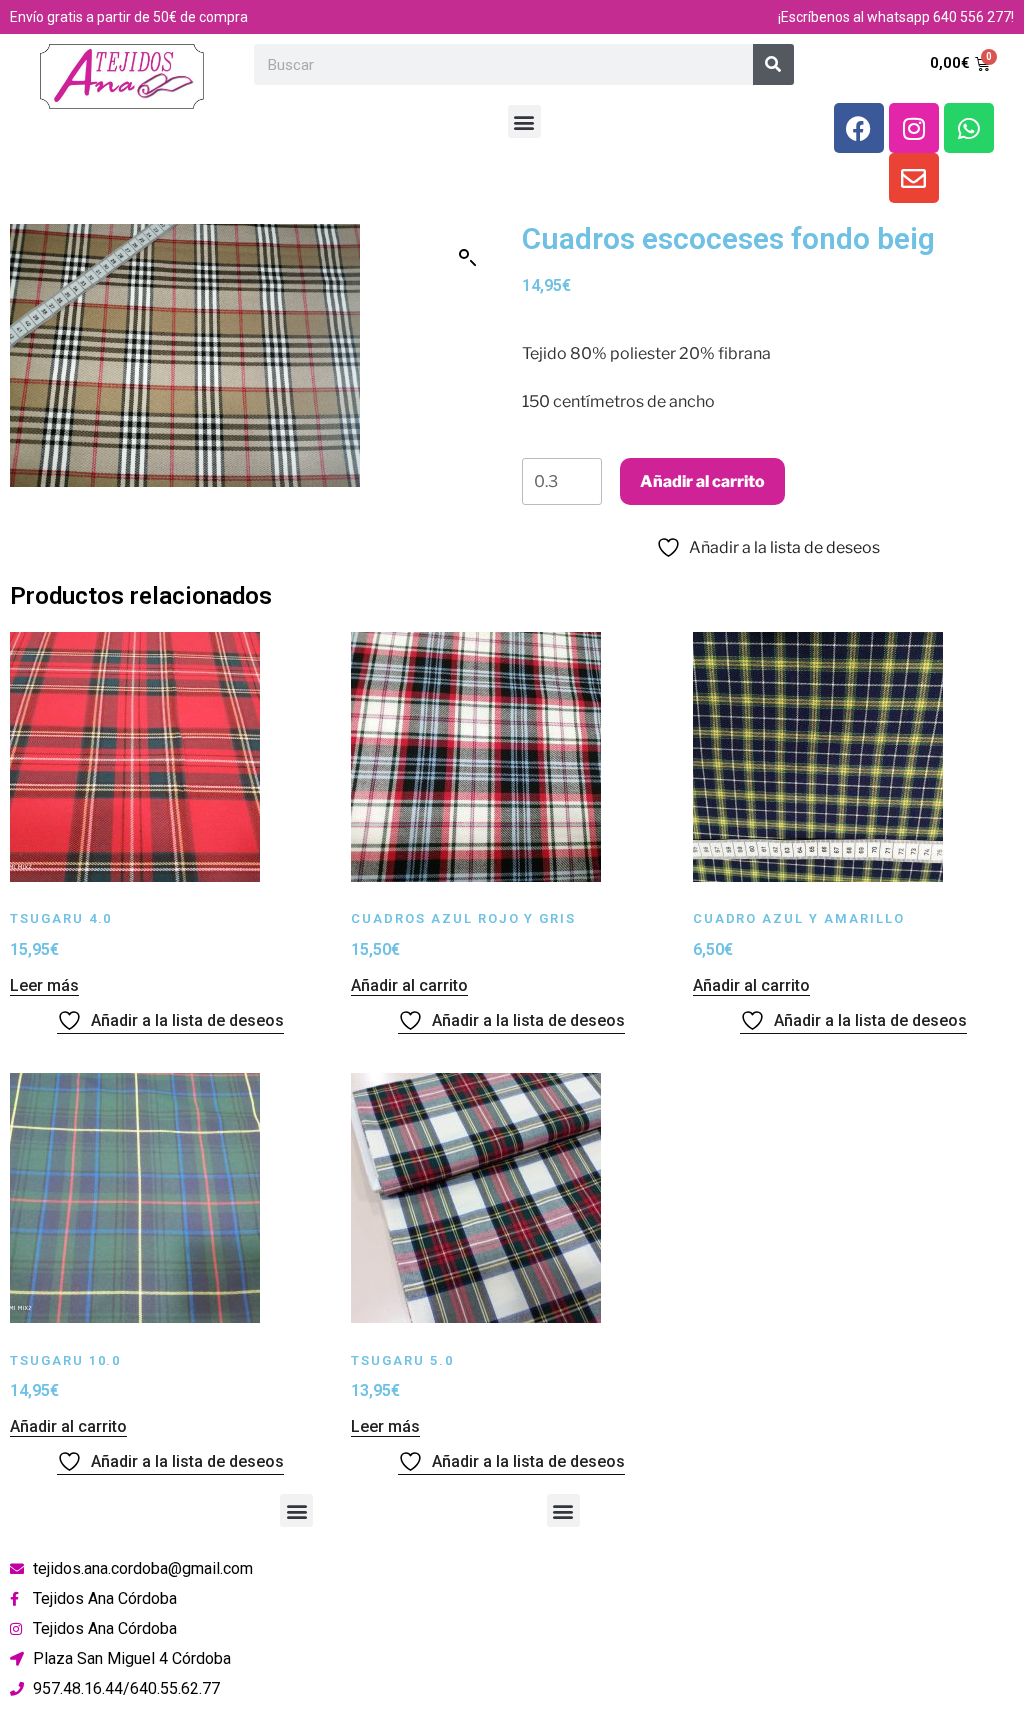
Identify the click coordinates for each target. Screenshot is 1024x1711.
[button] (524, 121)
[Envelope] (914, 178)
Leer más (44, 985)
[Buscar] (773, 64)
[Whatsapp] (969, 128)
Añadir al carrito (702, 481)
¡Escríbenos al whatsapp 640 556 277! (896, 17)
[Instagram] (914, 128)
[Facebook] (859, 128)
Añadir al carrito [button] (409, 985)
